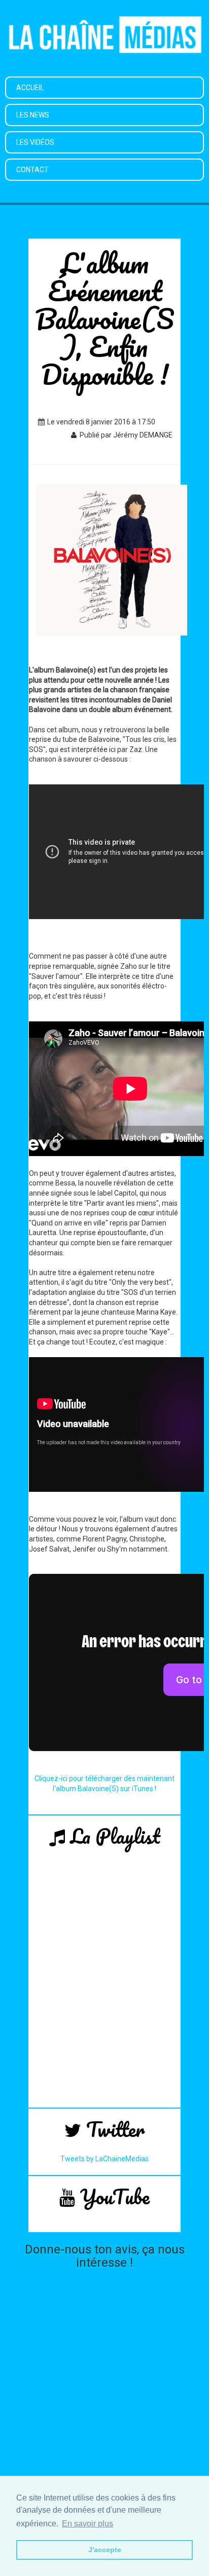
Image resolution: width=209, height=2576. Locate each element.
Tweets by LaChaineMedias (104, 2159)
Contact (32, 170)
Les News (33, 115)
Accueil (30, 88)
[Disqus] (104, 2401)
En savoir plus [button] (88, 2524)
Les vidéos (35, 142)
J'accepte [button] (105, 2550)
